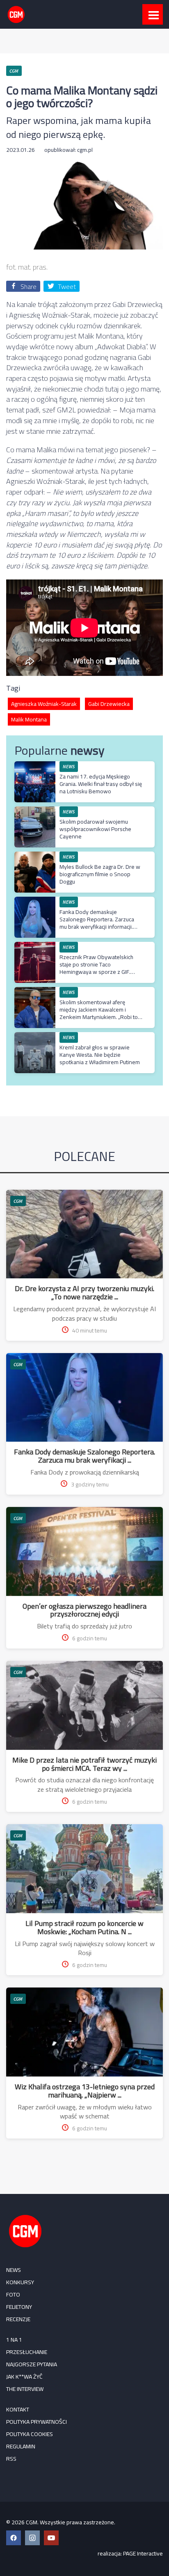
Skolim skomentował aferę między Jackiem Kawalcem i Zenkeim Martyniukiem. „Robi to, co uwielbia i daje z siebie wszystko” (99, 1017)
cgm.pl (85, 150)
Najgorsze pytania (32, 2364)
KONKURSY (20, 2282)
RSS (11, 2459)
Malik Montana (29, 719)
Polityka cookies (30, 2434)
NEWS (14, 2270)
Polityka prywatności (37, 2422)
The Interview (25, 2389)
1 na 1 (14, 2340)
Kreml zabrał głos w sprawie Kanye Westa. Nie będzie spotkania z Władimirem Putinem (100, 1055)
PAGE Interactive (143, 2553)
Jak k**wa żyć (24, 2377)
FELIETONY (19, 2307)
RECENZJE (18, 2319)
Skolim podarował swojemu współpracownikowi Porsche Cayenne (95, 829)
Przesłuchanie (27, 2352)
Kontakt (18, 2409)
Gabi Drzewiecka (109, 704)
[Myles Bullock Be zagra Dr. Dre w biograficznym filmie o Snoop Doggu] (35, 856)
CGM (18, 1201)
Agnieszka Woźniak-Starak (44, 704)
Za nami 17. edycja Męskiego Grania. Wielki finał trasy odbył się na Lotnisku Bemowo (101, 784)
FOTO (13, 2294)
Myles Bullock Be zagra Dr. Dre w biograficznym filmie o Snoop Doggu (100, 874)
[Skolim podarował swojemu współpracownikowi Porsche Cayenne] (35, 811)
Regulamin (21, 2446)
